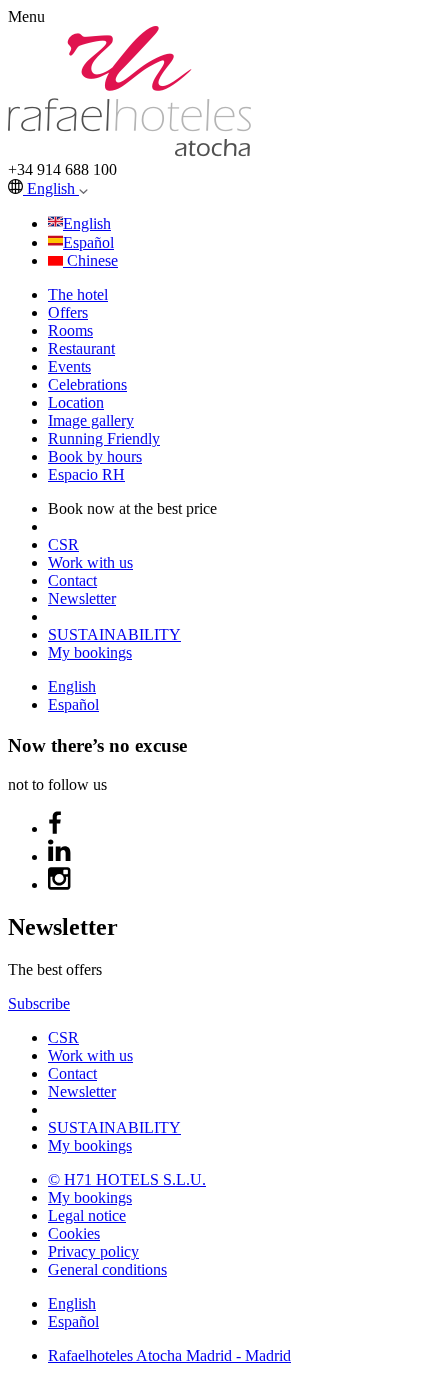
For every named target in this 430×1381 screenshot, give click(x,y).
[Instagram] (60, 884)
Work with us (90, 562)
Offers (68, 312)
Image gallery (91, 420)
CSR (63, 544)
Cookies (74, 1233)
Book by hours (95, 456)
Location (76, 402)
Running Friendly (104, 438)
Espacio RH (86, 474)
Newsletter (82, 598)
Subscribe (39, 1003)
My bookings (90, 652)
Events (69, 366)
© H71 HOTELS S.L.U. (127, 1179)
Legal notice (87, 1215)
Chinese (92, 260)
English (53, 188)
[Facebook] (55, 828)
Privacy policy (93, 1251)
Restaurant (81, 348)
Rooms (70, 330)
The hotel (78, 294)
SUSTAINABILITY (114, 634)
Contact (72, 580)
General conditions (107, 1269)
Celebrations (87, 384)
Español (88, 242)
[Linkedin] (60, 856)
